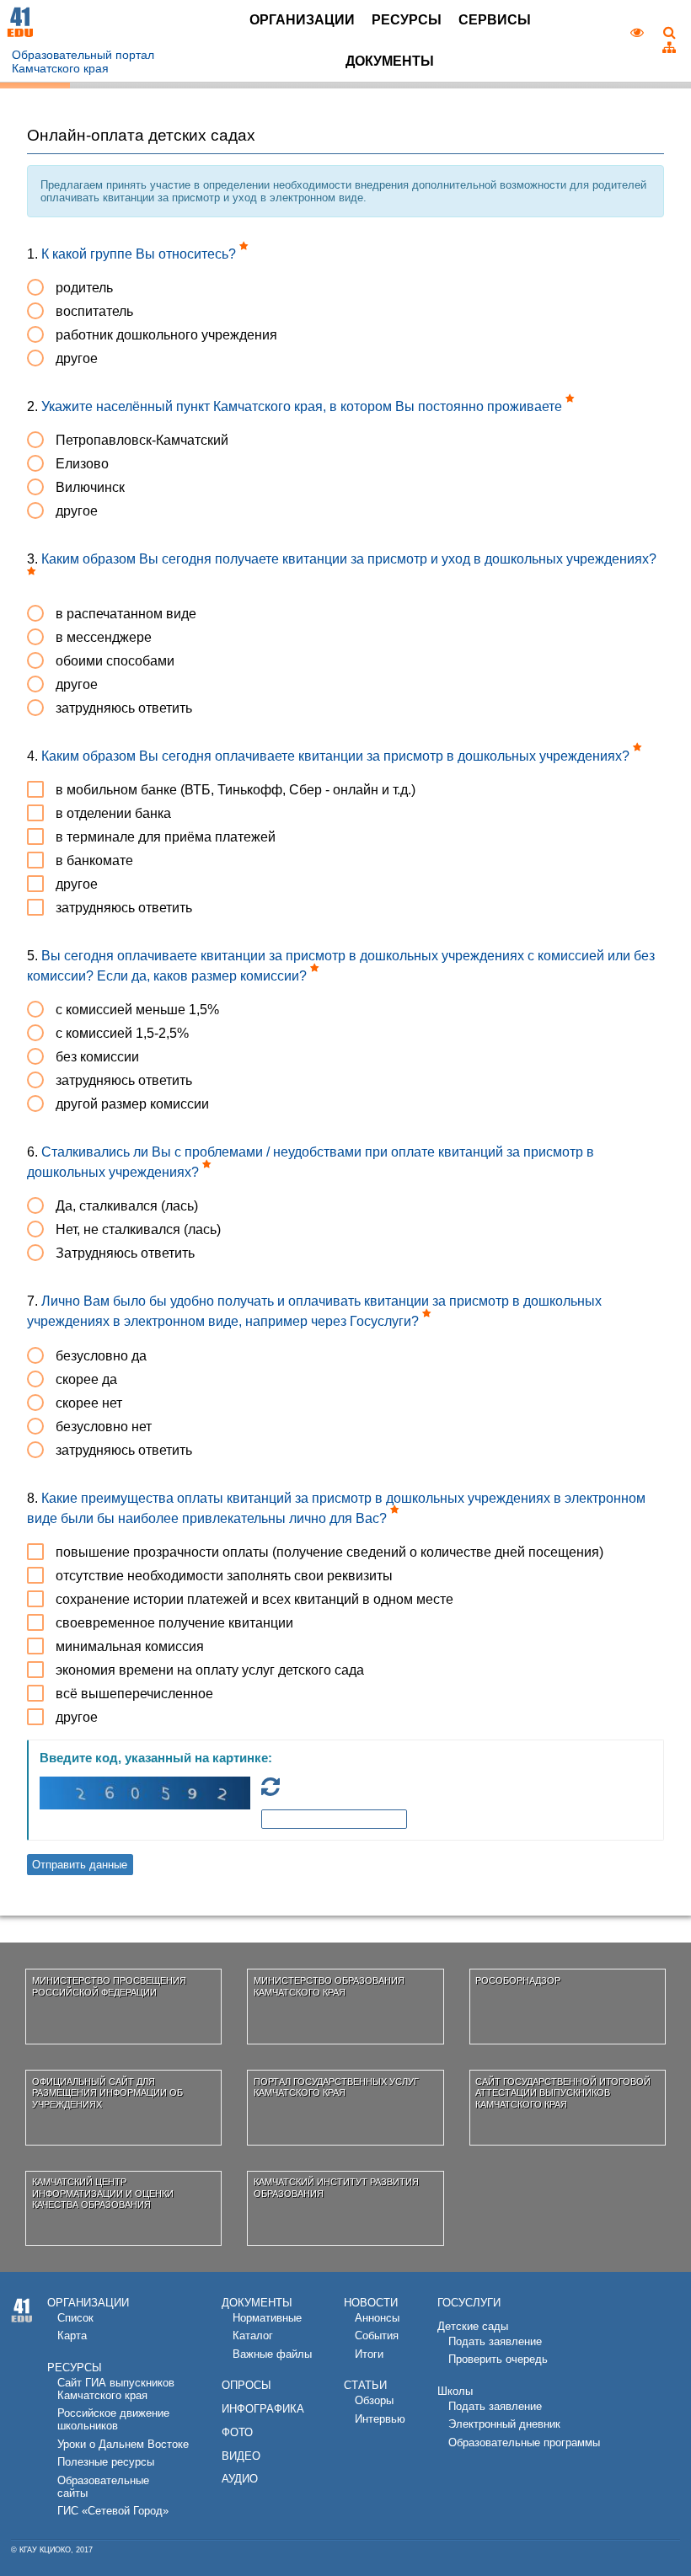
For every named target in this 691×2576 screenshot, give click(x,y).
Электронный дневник (504, 2424)
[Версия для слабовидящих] (637, 33)
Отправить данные (80, 1865)
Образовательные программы (524, 2442)
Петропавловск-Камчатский (142, 440)
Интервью (380, 2419)
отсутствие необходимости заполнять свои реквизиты (224, 1576)
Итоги (369, 2354)
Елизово (82, 464)
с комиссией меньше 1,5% (137, 1010)
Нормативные (267, 2318)
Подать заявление (495, 2341)
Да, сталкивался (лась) (127, 1206)
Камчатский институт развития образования (336, 2187)
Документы (390, 61)
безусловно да (101, 1356)
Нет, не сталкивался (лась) (138, 1229)
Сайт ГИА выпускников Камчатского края (116, 2389)
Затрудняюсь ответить (125, 1253)
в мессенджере (104, 637)
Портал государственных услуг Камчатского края (336, 2087)
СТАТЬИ (365, 2385)
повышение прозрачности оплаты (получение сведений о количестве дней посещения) (329, 1552)
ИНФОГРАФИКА (263, 2409)
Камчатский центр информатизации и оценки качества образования (103, 2193)
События (377, 2336)
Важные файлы (272, 2354)
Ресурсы (407, 20)
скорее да (86, 1379)
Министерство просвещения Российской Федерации (109, 1986)
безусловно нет (104, 1427)
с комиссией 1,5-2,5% (122, 1033)
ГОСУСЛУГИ (469, 2303)
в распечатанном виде (126, 614)
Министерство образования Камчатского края (329, 1986)
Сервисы (495, 20)
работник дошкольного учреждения (166, 335)
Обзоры (374, 2400)
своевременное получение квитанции (174, 1623)
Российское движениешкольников (113, 2419)
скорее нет (89, 1403)
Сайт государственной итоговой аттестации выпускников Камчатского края (563, 2093)
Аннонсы (377, 2318)
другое (77, 358)
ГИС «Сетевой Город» (113, 2511)
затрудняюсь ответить (124, 708)
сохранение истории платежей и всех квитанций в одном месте (254, 1599)
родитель (84, 288)
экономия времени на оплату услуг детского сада (210, 1670)
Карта (72, 2336)
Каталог (253, 2336)
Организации (302, 20)
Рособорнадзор (518, 1980)
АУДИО (240, 2479)
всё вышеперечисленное (134, 1694)
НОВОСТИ (371, 2303)
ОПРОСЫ (246, 2385)
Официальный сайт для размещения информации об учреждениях (107, 2093)
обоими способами (115, 661)
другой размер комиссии (132, 1104)
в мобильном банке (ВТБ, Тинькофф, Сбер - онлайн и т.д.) (236, 790)
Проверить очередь (498, 2359)
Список (75, 2318)
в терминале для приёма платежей (166, 837)
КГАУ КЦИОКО (45, 2550)
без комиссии (97, 1057)
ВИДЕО (241, 2456)
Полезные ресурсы (106, 2462)
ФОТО (237, 2432)
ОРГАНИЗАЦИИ (88, 2303)
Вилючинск (90, 487)
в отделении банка (113, 813)
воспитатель (94, 311)
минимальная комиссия (130, 1646)
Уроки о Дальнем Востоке (123, 2444)
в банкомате (94, 860)
